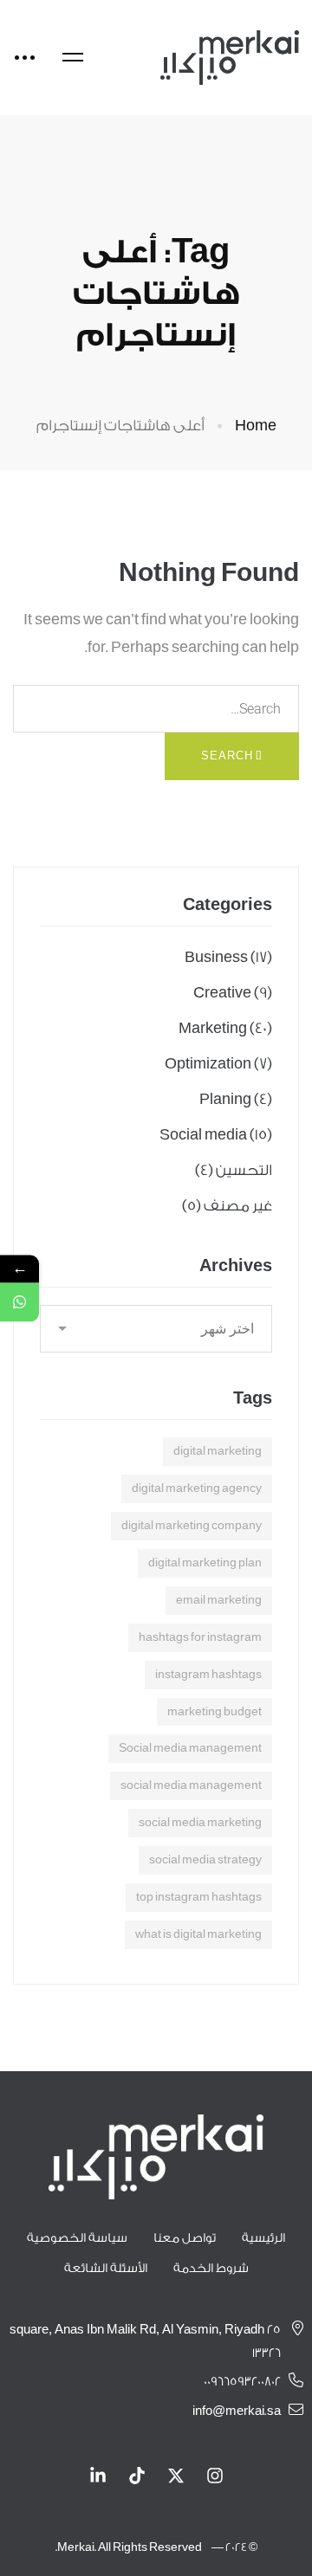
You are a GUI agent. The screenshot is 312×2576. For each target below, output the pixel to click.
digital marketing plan (205, 1562)
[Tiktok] (137, 2476)
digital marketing (218, 1451)
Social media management (190, 1748)
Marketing (225, 1028)
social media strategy (205, 1859)
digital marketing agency (197, 1488)
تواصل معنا (185, 2238)
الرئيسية (263, 2238)
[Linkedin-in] (98, 2476)
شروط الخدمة (211, 2269)
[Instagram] (215, 2476)
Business (228, 957)
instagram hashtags (208, 1674)
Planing (236, 1099)
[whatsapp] (19, 1302)
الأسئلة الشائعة (106, 2269)
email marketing (219, 1600)
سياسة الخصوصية (77, 2238)
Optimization (218, 1064)
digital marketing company (192, 1525)
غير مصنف (227, 1206)
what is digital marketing (198, 1934)
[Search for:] (156, 709)
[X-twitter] (176, 2476)
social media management (191, 1785)
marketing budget (214, 1711)
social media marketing (200, 1822)
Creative (233, 993)
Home (256, 426)
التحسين (234, 1170)
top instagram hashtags (199, 1897)
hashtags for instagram (200, 1637)
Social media (216, 1135)
